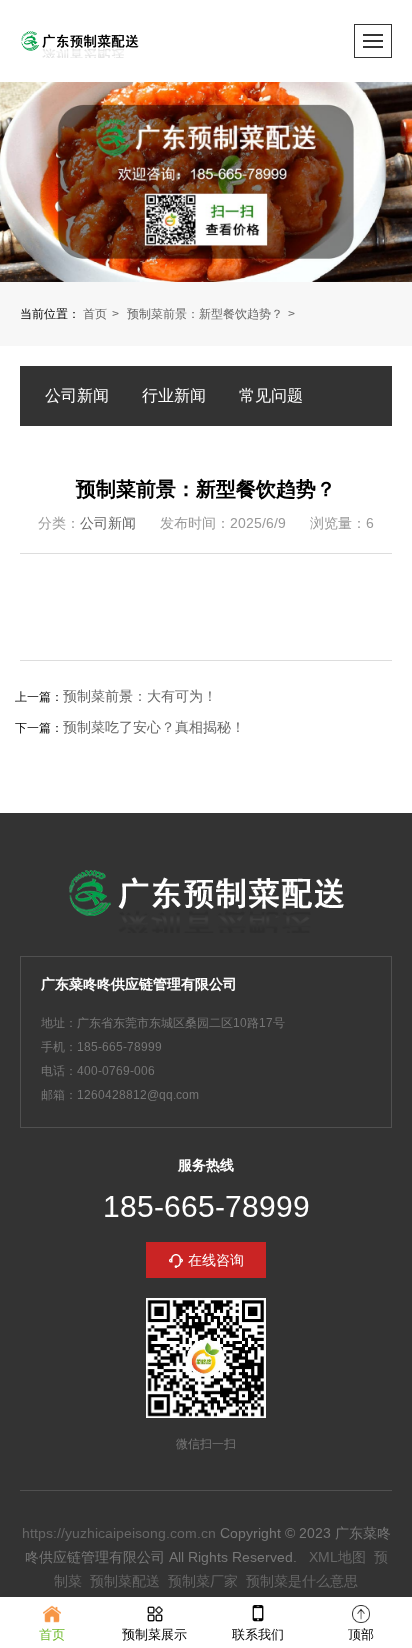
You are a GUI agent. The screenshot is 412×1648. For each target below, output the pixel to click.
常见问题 (271, 395)
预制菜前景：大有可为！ (140, 696)
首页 (95, 314)
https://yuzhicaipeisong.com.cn (119, 1533)
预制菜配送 (125, 1581)
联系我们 (258, 1634)
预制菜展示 (154, 1634)
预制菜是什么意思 (302, 1581)
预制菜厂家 (203, 1581)
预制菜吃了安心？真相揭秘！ (154, 727)
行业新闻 (174, 395)
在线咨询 (216, 1260)
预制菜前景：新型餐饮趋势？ (205, 314)
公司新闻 (77, 395)
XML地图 (337, 1557)
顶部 (361, 1634)
